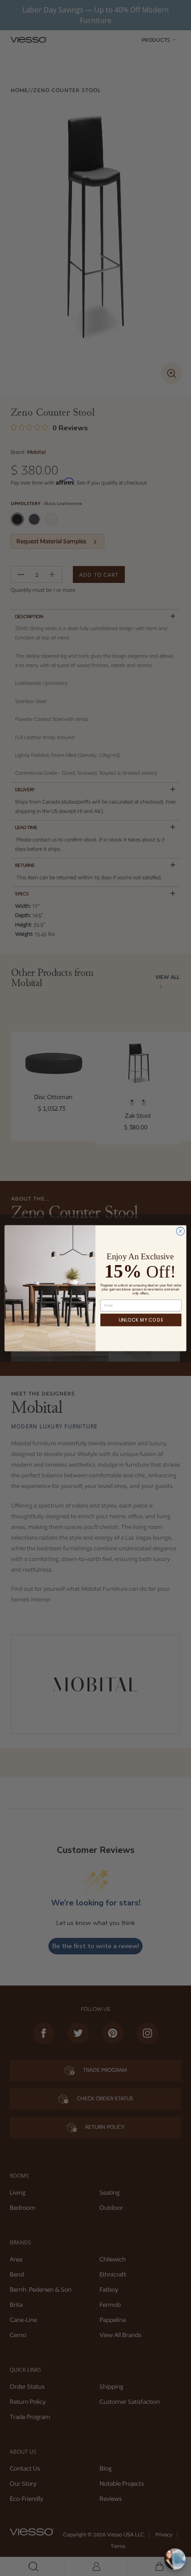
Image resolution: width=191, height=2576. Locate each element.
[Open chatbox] (175, 2559)
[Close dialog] (180, 1231)
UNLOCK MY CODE (141, 1320)
